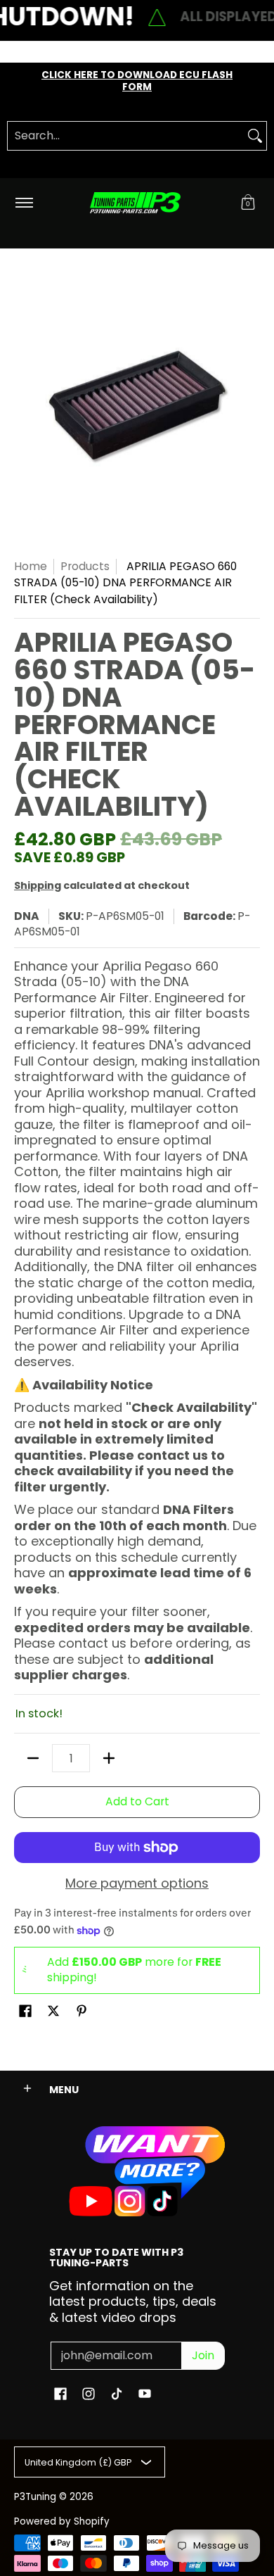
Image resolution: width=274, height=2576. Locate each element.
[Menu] (24, 203)
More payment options (137, 1884)
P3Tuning (35, 2497)
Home (31, 566)
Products (85, 566)
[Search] (255, 136)
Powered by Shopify (62, 2521)
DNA (27, 916)
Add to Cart (137, 1801)
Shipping (38, 885)
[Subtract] (33, 1758)
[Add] (109, 1758)
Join (203, 2355)
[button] (248, 203)
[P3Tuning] (135, 203)
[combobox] (126, 136)
